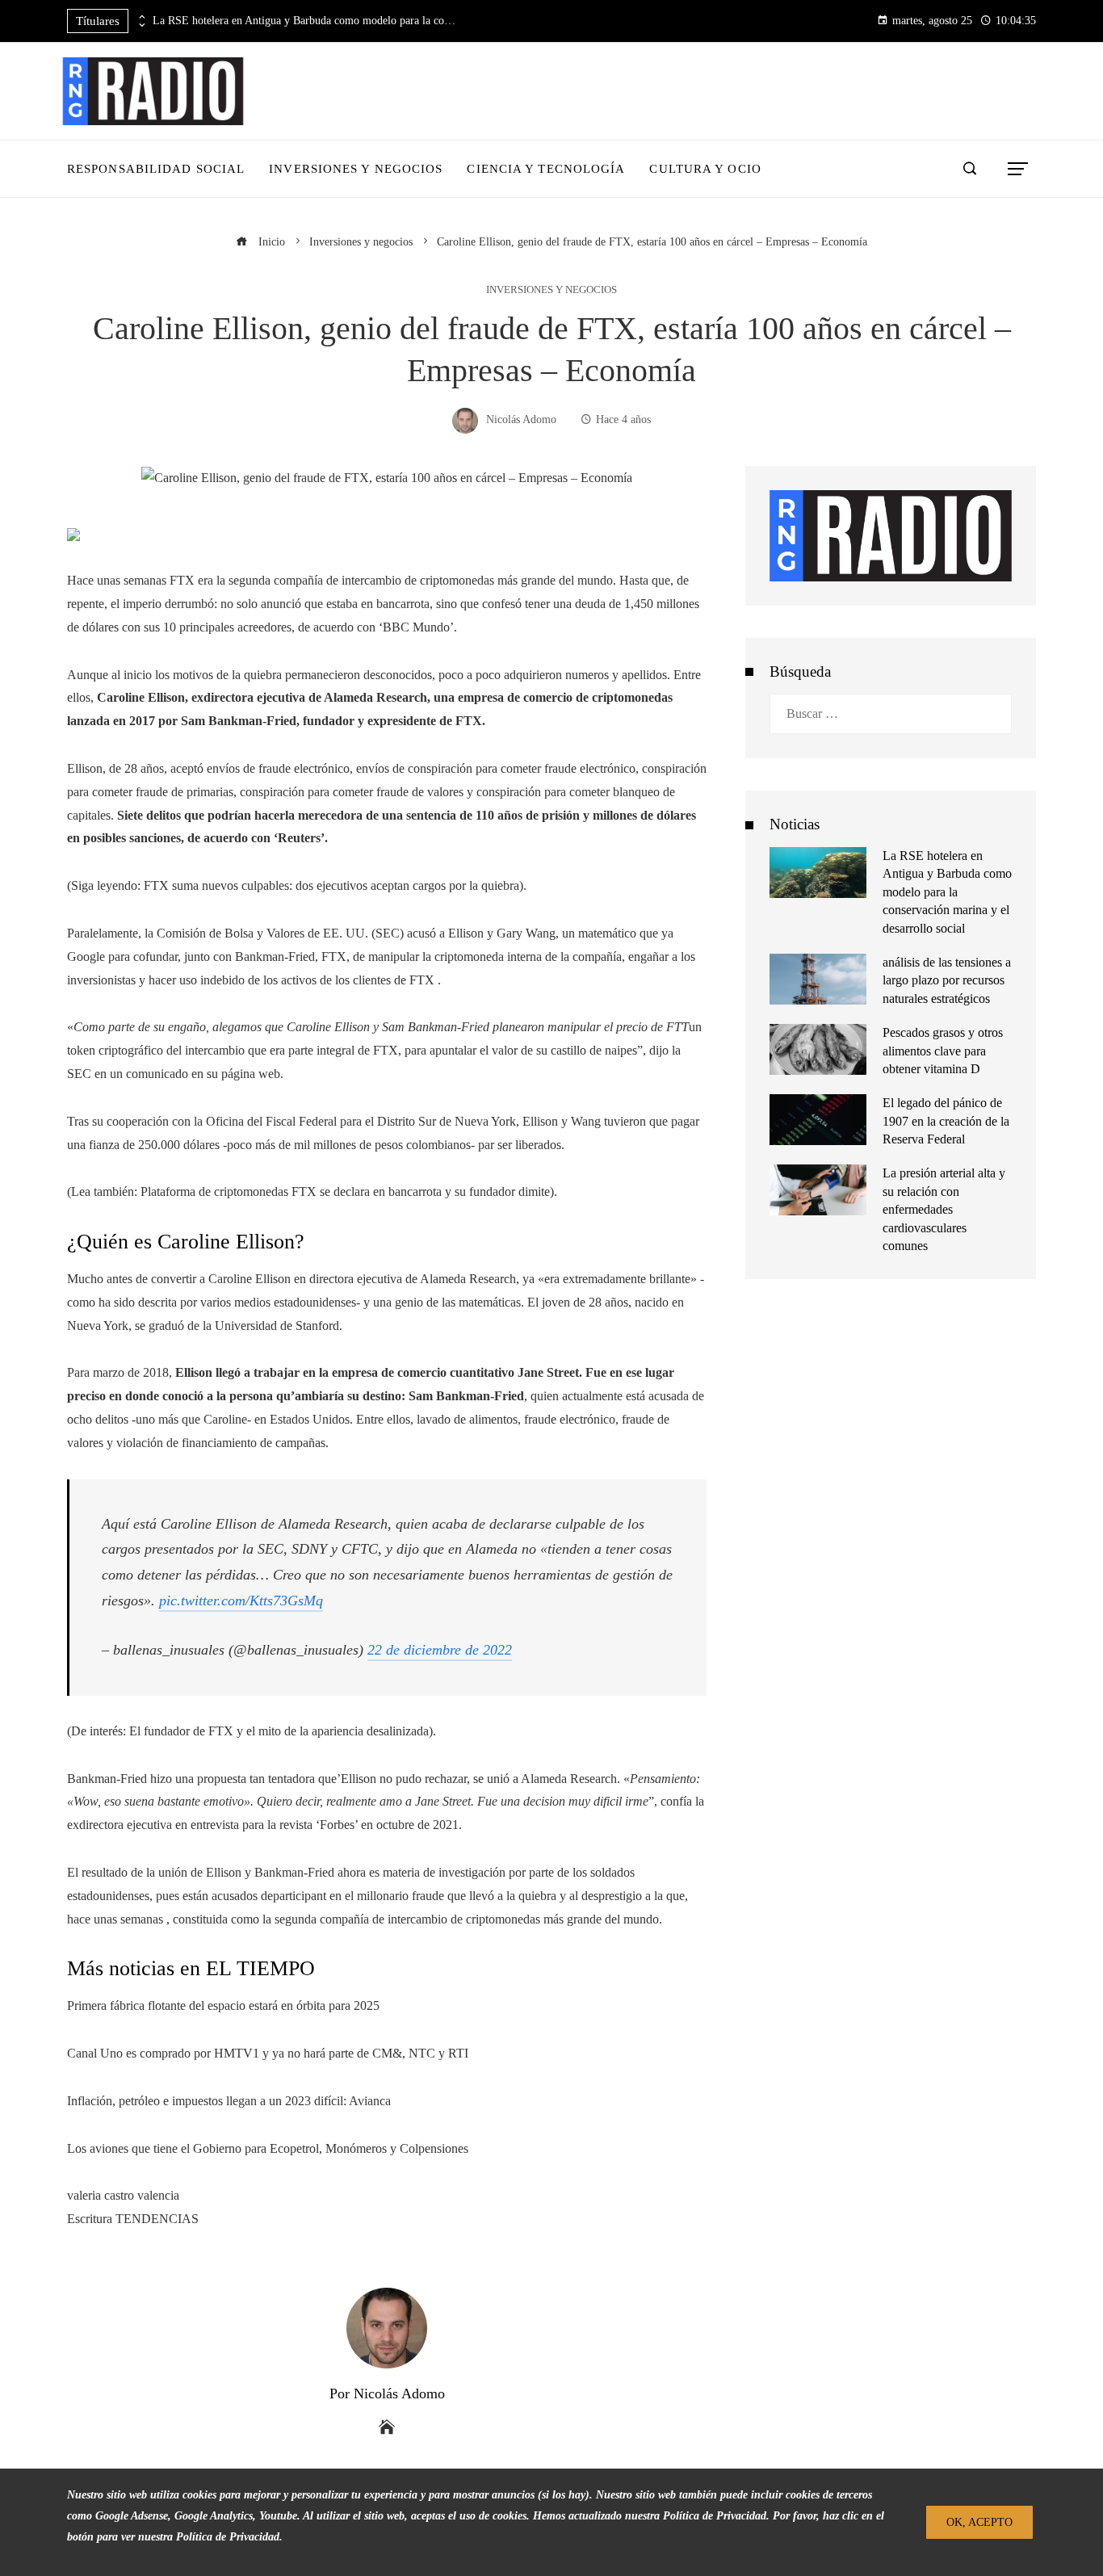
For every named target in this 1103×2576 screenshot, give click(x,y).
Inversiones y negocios (551, 290)
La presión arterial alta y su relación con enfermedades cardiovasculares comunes (944, 1209)
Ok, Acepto (979, 2522)
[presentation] (140, 17)
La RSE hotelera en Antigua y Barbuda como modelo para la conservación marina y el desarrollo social (306, 21)
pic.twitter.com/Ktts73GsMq (241, 1601)
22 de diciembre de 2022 (440, 1650)
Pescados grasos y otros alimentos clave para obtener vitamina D (943, 1051)
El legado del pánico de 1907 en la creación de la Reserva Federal (946, 1121)
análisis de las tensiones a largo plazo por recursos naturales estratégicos (947, 980)
